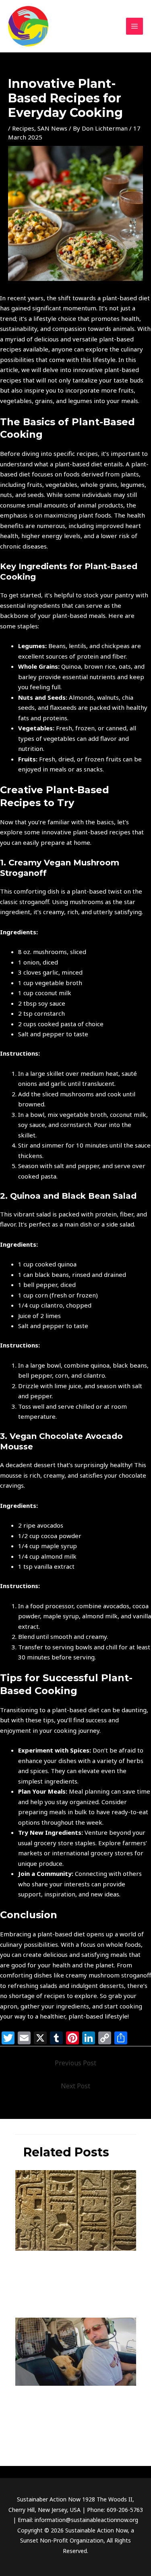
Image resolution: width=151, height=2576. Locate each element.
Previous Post (75, 2063)
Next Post (75, 2086)
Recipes (23, 128)
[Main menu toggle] (135, 26)
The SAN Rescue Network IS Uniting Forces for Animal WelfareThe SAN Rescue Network (75, 2408)
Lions (22, 2431)
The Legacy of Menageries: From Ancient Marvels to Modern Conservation (73, 2269)
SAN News (52, 128)
